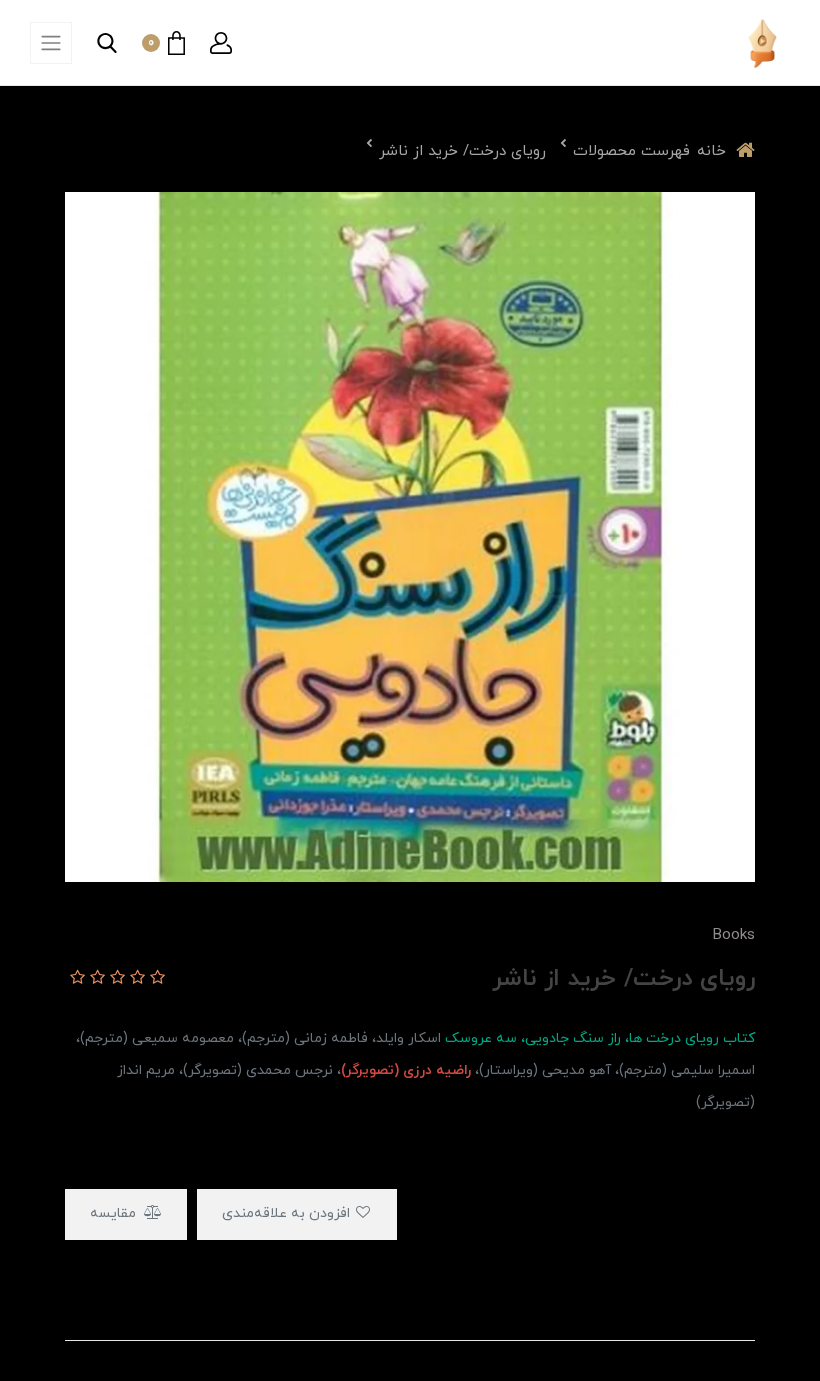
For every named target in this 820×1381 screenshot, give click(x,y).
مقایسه (115, 1213)
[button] (221, 43)
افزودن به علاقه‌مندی (288, 1213)
